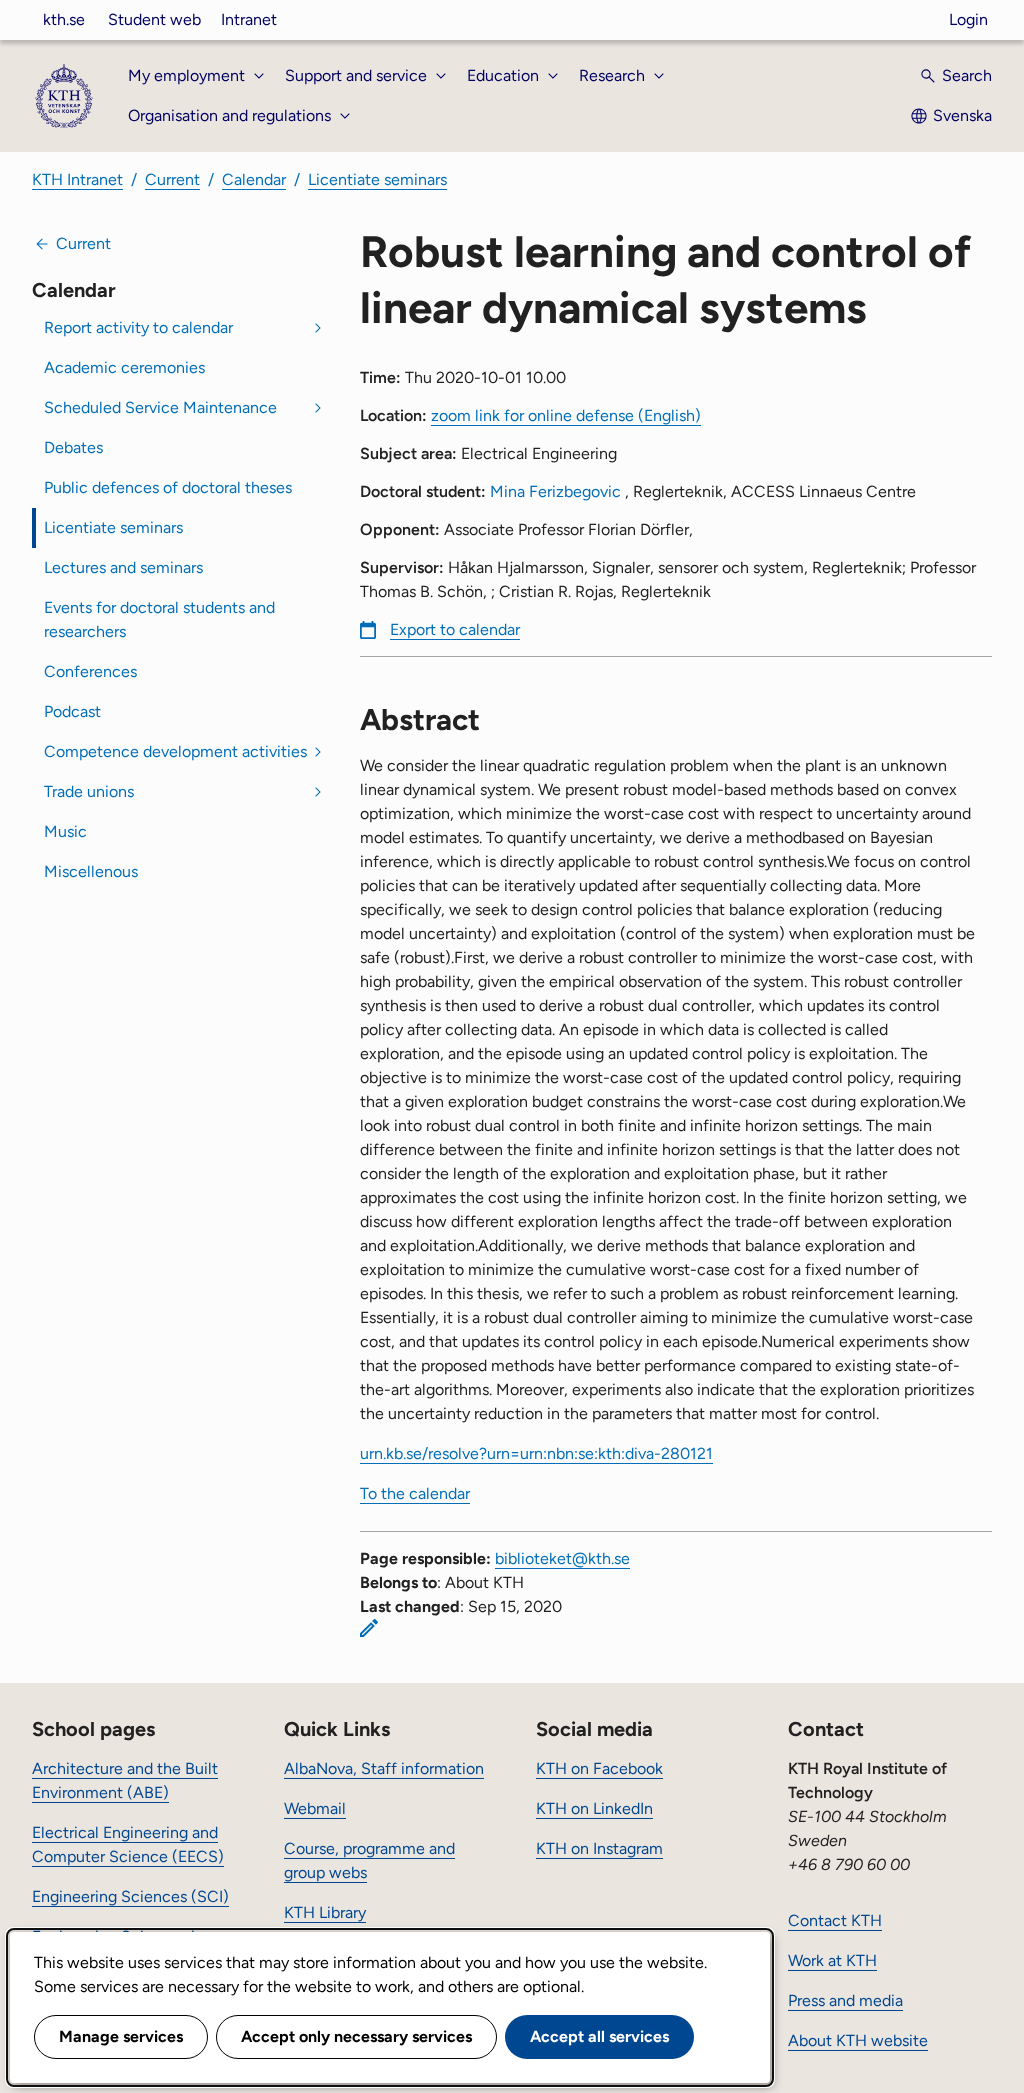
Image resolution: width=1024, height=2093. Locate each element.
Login (968, 19)
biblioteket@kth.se (562, 1558)
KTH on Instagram (599, 1848)
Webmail (315, 1808)
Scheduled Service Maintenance (160, 407)
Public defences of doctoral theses (168, 487)
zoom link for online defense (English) (566, 415)
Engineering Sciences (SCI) (130, 1896)
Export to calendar (455, 629)
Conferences (90, 671)
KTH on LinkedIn (594, 1808)
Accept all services (599, 2036)
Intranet (249, 19)
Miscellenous (91, 871)
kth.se (64, 19)
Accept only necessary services (356, 2036)
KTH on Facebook (599, 1768)
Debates (73, 447)
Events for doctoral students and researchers (159, 619)
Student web (154, 19)
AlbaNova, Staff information (384, 1768)
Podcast (72, 711)
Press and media (845, 2000)
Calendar (254, 179)
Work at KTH (832, 1960)
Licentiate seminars (377, 179)
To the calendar (415, 1493)
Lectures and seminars (123, 567)
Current (172, 179)
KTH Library (325, 1912)
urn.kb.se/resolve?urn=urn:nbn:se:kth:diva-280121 (536, 1453)
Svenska (962, 115)
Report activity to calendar (138, 327)
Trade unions (89, 791)
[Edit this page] (369, 1628)
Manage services (121, 2036)
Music (65, 831)
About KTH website (858, 2040)
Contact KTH (835, 1920)
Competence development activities (175, 751)
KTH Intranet (77, 179)
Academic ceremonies (124, 367)
